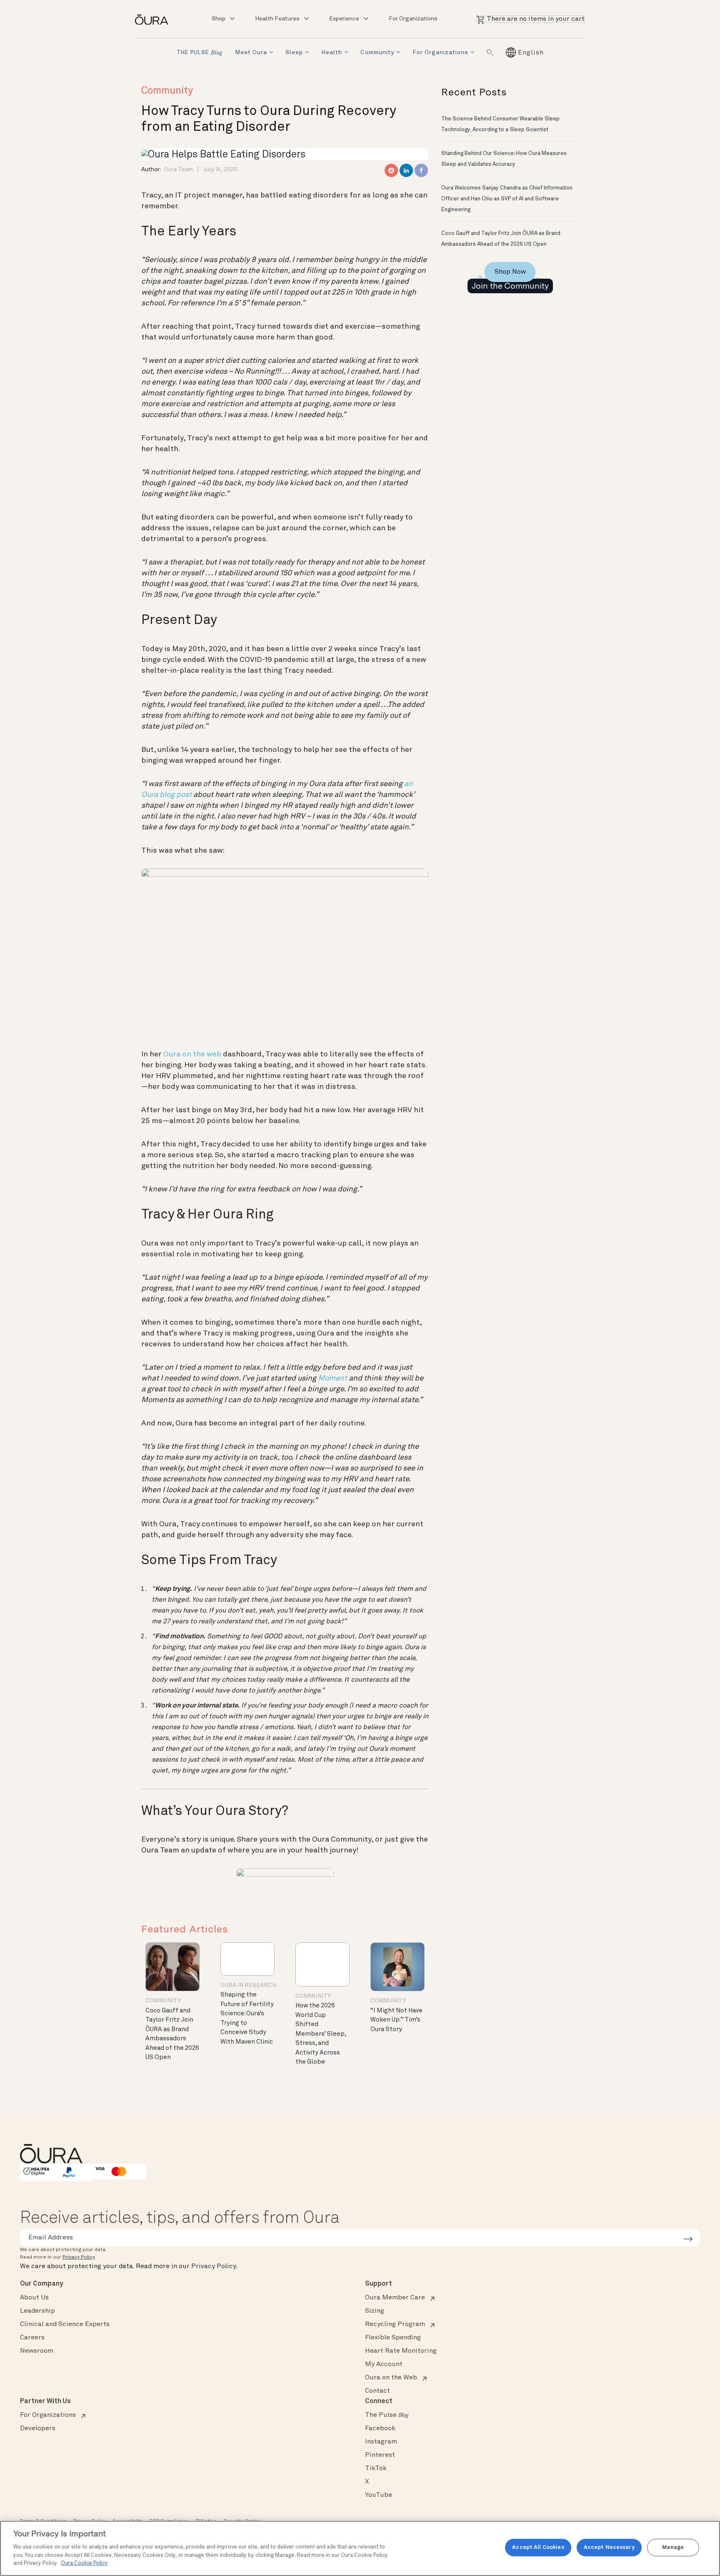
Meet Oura (251, 52)
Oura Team (178, 170)
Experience (344, 19)
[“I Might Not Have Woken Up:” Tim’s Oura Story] (397, 1967)
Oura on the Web (391, 2378)
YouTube (379, 2495)
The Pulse (387, 2415)
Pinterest (380, 2455)
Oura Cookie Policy (84, 2563)
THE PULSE (200, 53)
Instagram (381, 2442)
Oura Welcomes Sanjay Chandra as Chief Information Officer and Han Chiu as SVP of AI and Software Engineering (507, 199)
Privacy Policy (79, 2257)
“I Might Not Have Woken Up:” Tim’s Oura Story (396, 2020)
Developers (38, 2429)
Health (332, 52)
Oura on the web (192, 1054)
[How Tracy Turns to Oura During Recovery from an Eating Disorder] (223, 154)
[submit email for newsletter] (688, 2238)
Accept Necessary (609, 2547)
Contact (377, 2391)
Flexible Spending (393, 2338)
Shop (219, 19)
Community (377, 52)
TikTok (376, 2469)
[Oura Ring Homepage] (155, 19)
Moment (332, 1378)
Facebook (380, 2429)
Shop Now (510, 272)
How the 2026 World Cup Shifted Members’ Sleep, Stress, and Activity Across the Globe (321, 2034)
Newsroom (37, 2351)
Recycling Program (395, 2324)
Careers (32, 2338)
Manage (673, 2547)
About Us (34, 2298)
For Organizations (413, 19)
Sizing (375, 2311)
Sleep (294, 52)
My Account (384, 2364)
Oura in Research (248, 1985)
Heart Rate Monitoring (401, 2351)
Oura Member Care (395, 2298)
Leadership (37, 2311)
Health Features (277, 19)
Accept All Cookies (538, 2547)
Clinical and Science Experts (65, 2324)
